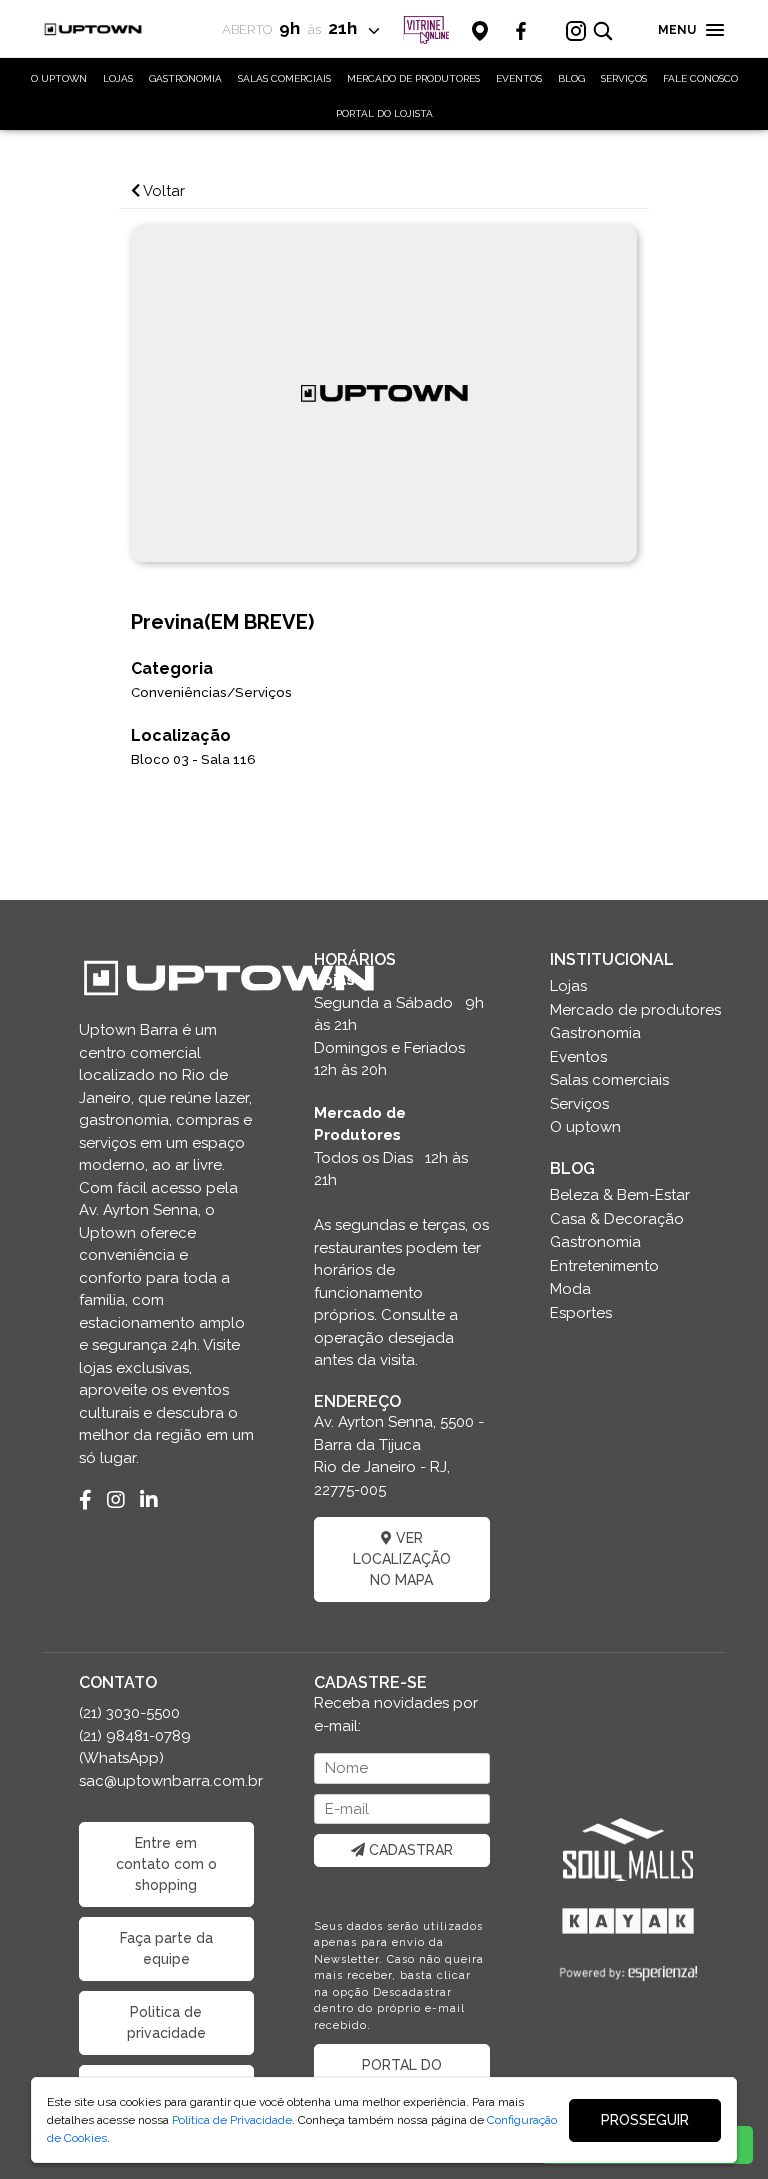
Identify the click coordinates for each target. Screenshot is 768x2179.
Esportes (581, 1313)
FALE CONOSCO (700, 78)
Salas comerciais (609, 1080)
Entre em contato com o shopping (166, 1864)
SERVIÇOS (624, 78)
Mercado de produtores (635, 1010)
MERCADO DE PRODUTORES (413, 78)
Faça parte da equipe (166, 1948)
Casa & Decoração (617, 1219)
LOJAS (118, 78)
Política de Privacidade (232, 2120)
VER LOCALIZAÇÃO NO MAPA (402, 1559)
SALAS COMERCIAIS (284, 78)
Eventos (578, 1057)
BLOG (571, 78)
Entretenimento (604, 1266)
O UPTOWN (59, 78)
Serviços (579, 1104)
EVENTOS (519, 78)
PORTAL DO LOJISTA (384, 113)
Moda (570, 1289)
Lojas (568, 986)
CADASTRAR (409, 1850)
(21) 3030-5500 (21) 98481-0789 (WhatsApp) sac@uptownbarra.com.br (167, 1747)
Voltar (162, 191)
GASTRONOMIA (185, 78)
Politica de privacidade (166, 2022)
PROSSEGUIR (645, 2120)
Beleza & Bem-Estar (620, 1195)
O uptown (585, 1127)
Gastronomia (595, 1033)
